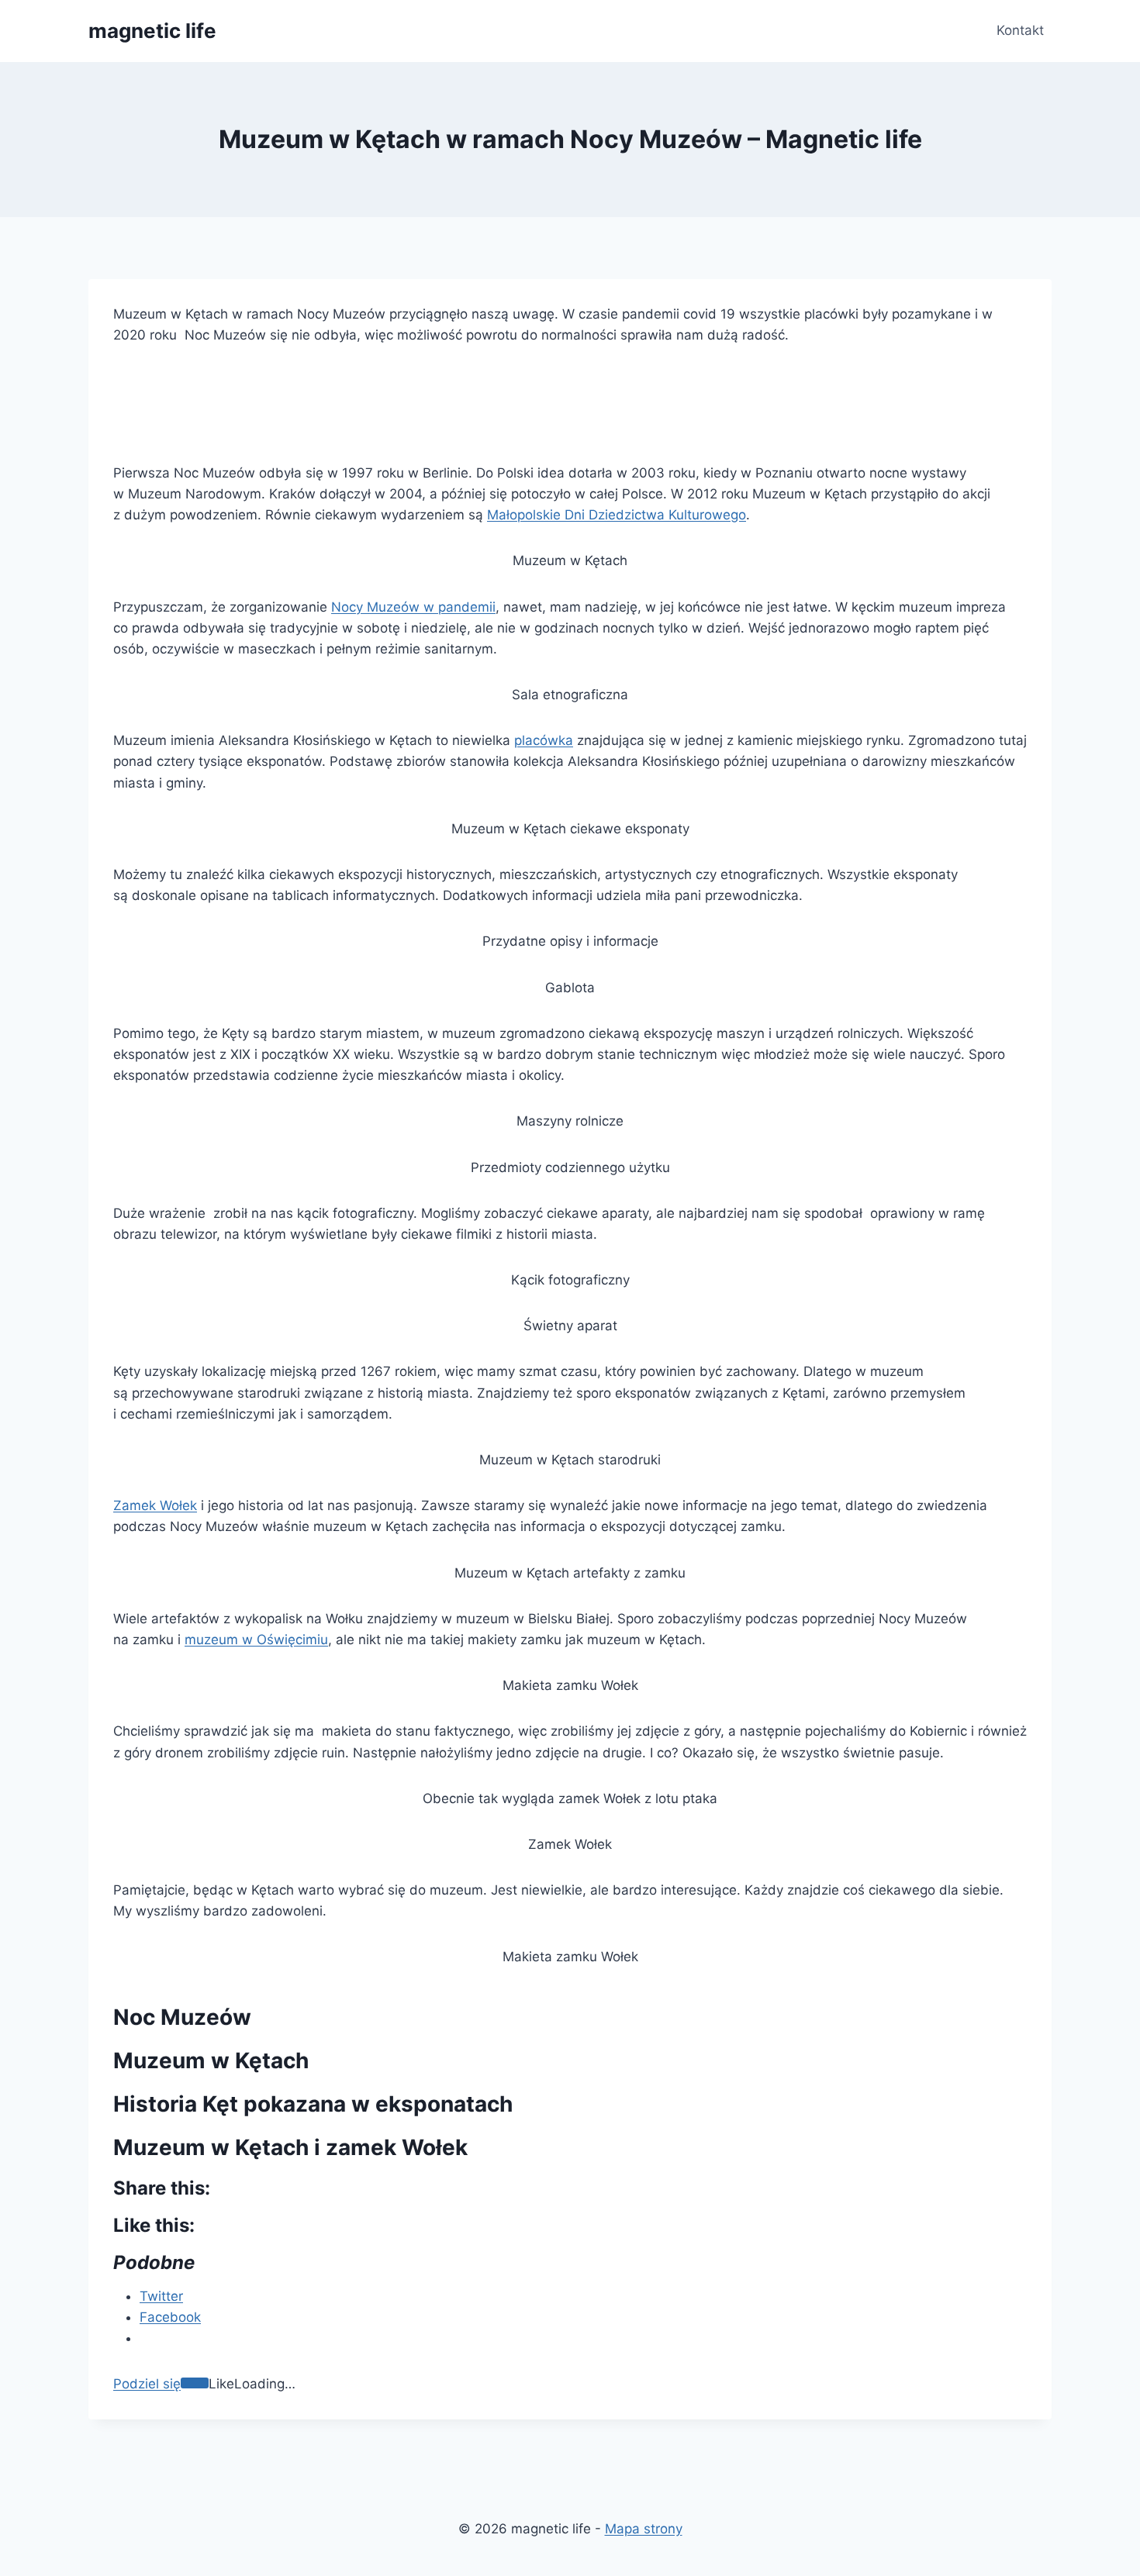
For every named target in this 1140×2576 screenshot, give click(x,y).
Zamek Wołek (155, 1505)
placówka (544, 740)
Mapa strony (644, 2529)
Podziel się (147, 2384)
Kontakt (1020, 30)
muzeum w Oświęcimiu (256, 1640)
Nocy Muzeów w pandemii (413, 607)
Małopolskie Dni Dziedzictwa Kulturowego (617, 515)
